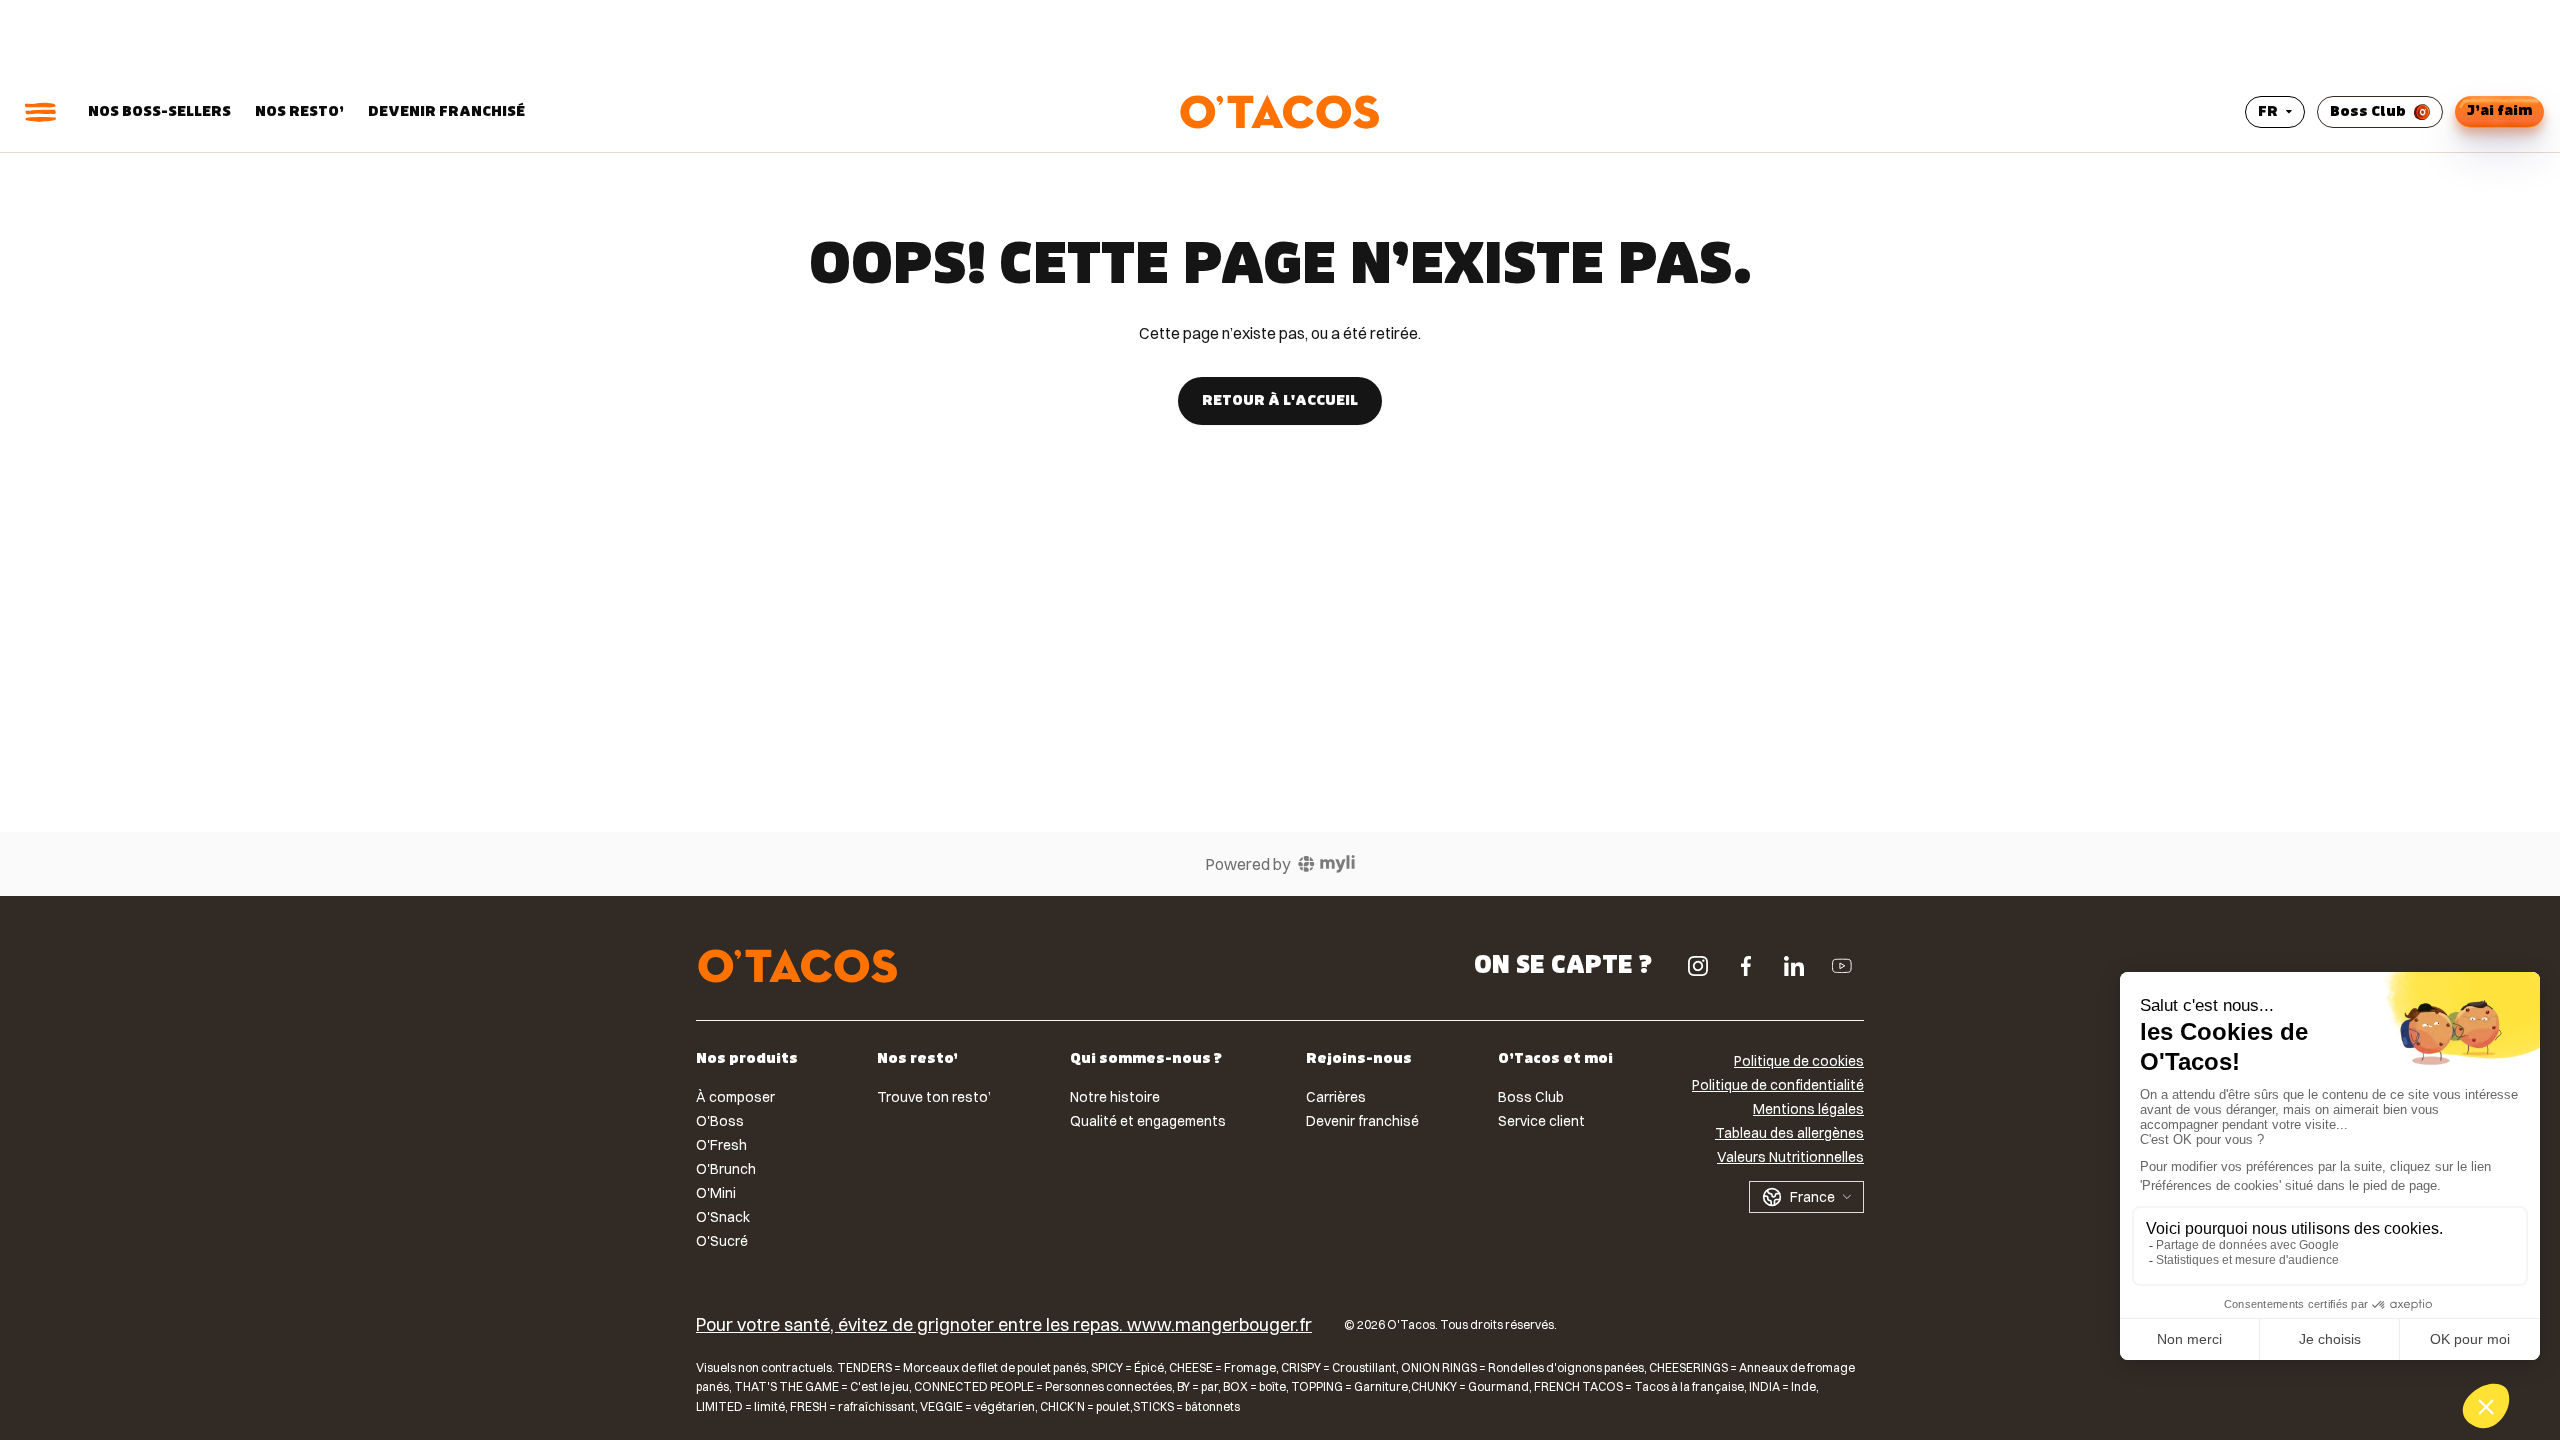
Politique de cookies (1799, 1061)
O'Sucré (722, 1241)
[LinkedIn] (1794, 966)
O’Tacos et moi (1555, 1060)
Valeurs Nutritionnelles (1790, 1157)
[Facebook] (1746, 966)
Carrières (1336, 1097)
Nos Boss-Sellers (159, 111)
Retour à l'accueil (1280, 400)
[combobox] (1806, 1197)
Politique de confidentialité (1778, 1085)
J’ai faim (2499, 110)
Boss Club (2368, 111)
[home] (798, 966)
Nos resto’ (299, 111)
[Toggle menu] (40, 112)
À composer (735, 1097)
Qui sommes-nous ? (1146, 1060)
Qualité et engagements (1148, 1121)
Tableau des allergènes (1789, 1133)
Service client (1541, 1121)
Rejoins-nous (1359, 1060)
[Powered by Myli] (1326, 864)
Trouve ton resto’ (934, 1097)
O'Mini (716, 1193)
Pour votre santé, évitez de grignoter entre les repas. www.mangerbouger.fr (1004, 1325)
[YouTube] (1842, 966)
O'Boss (720, 1121)
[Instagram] (1698, 966)
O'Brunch (726, 1169)
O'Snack (723, 1217)
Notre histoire (1115, 1097)
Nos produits (747, 1060)
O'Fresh (721, 1145)
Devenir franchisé (446, 111)
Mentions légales (1808, 1109)
